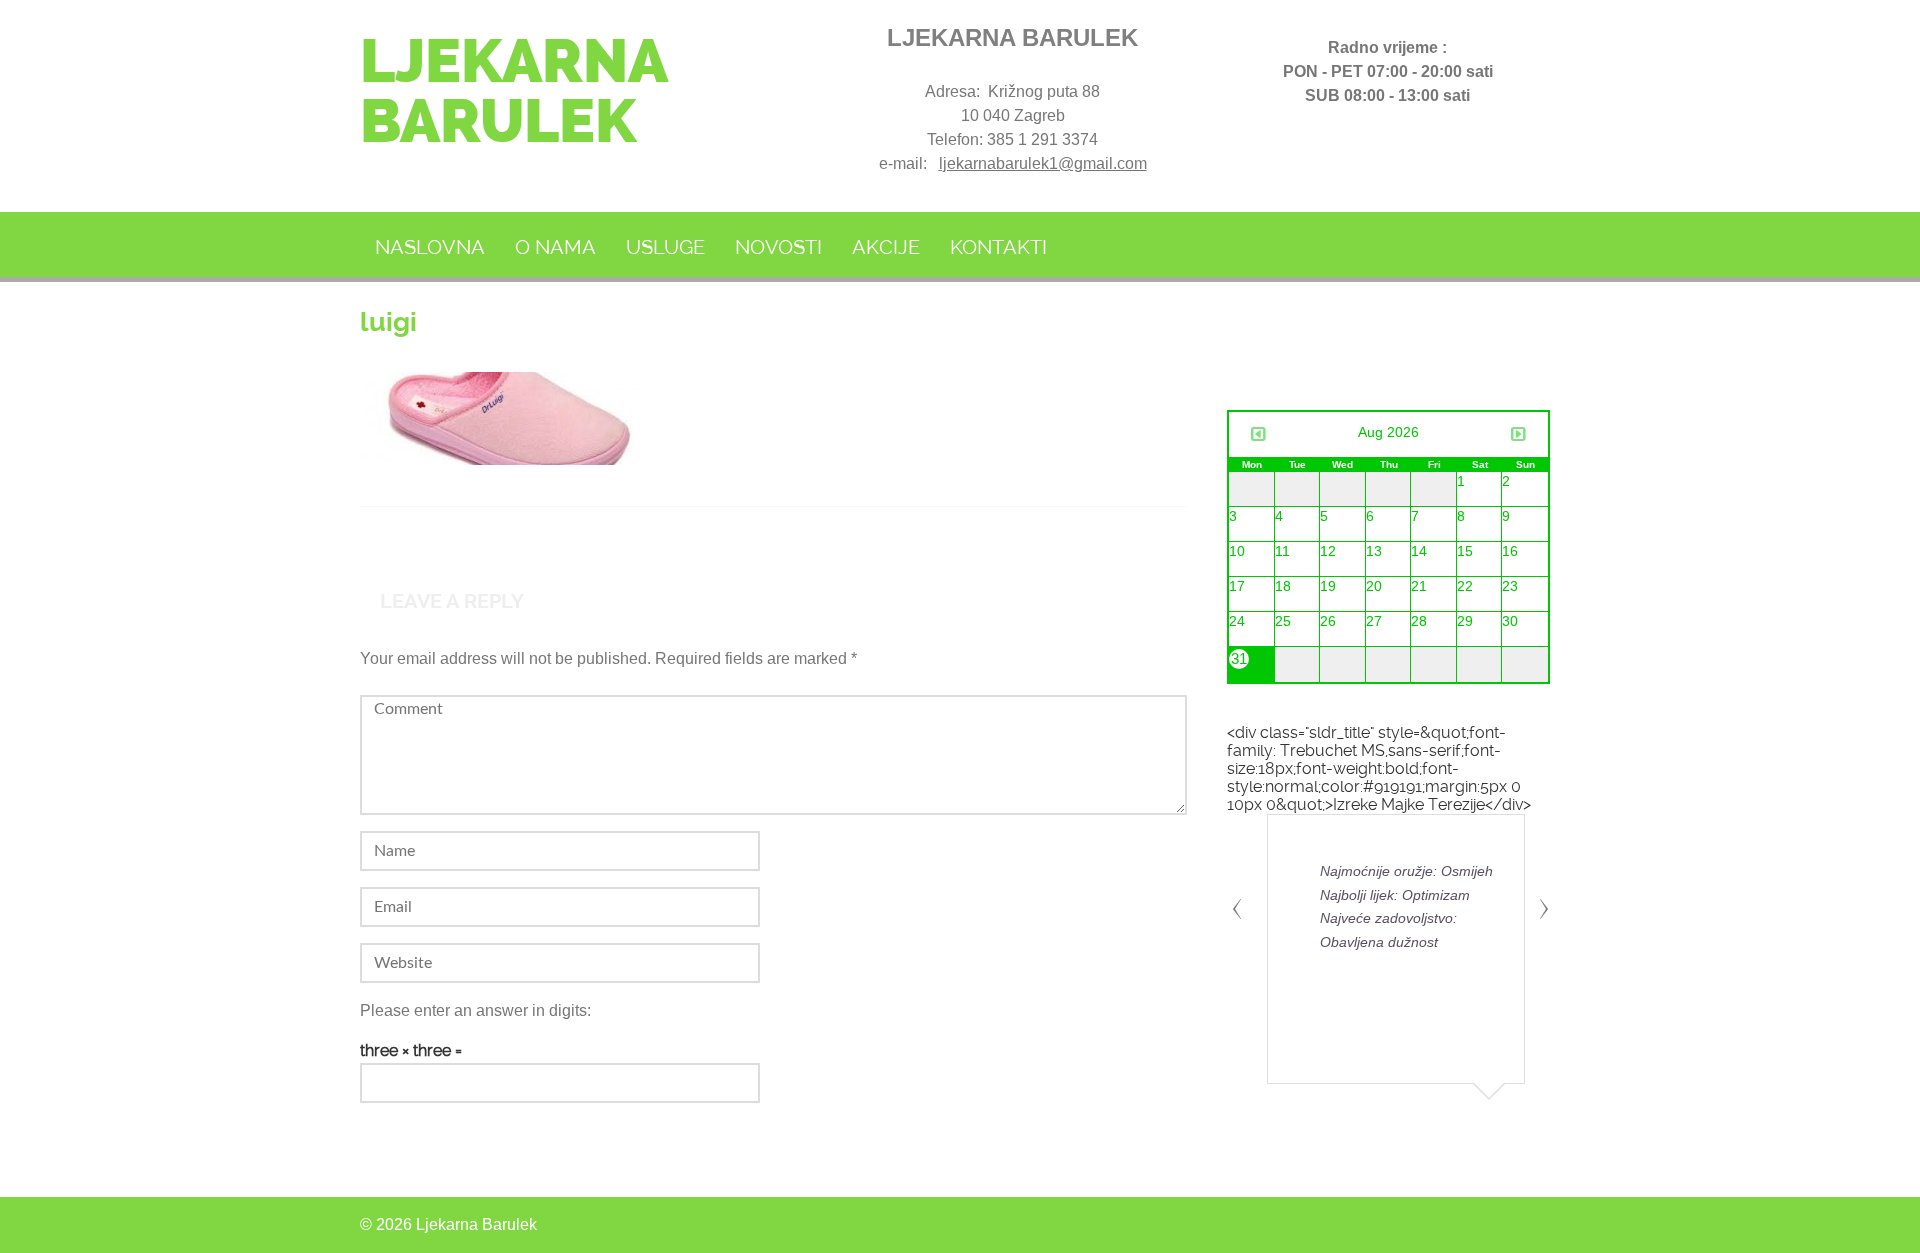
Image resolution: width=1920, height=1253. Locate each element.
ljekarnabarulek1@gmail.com (1043, 163)
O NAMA (555, 247)
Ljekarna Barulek (513, 91)
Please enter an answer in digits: (475, 1010)
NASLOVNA (430, 247)
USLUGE (665, 247)
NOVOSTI (778, 247)
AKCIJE (886, 247)
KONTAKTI (998, 247)
